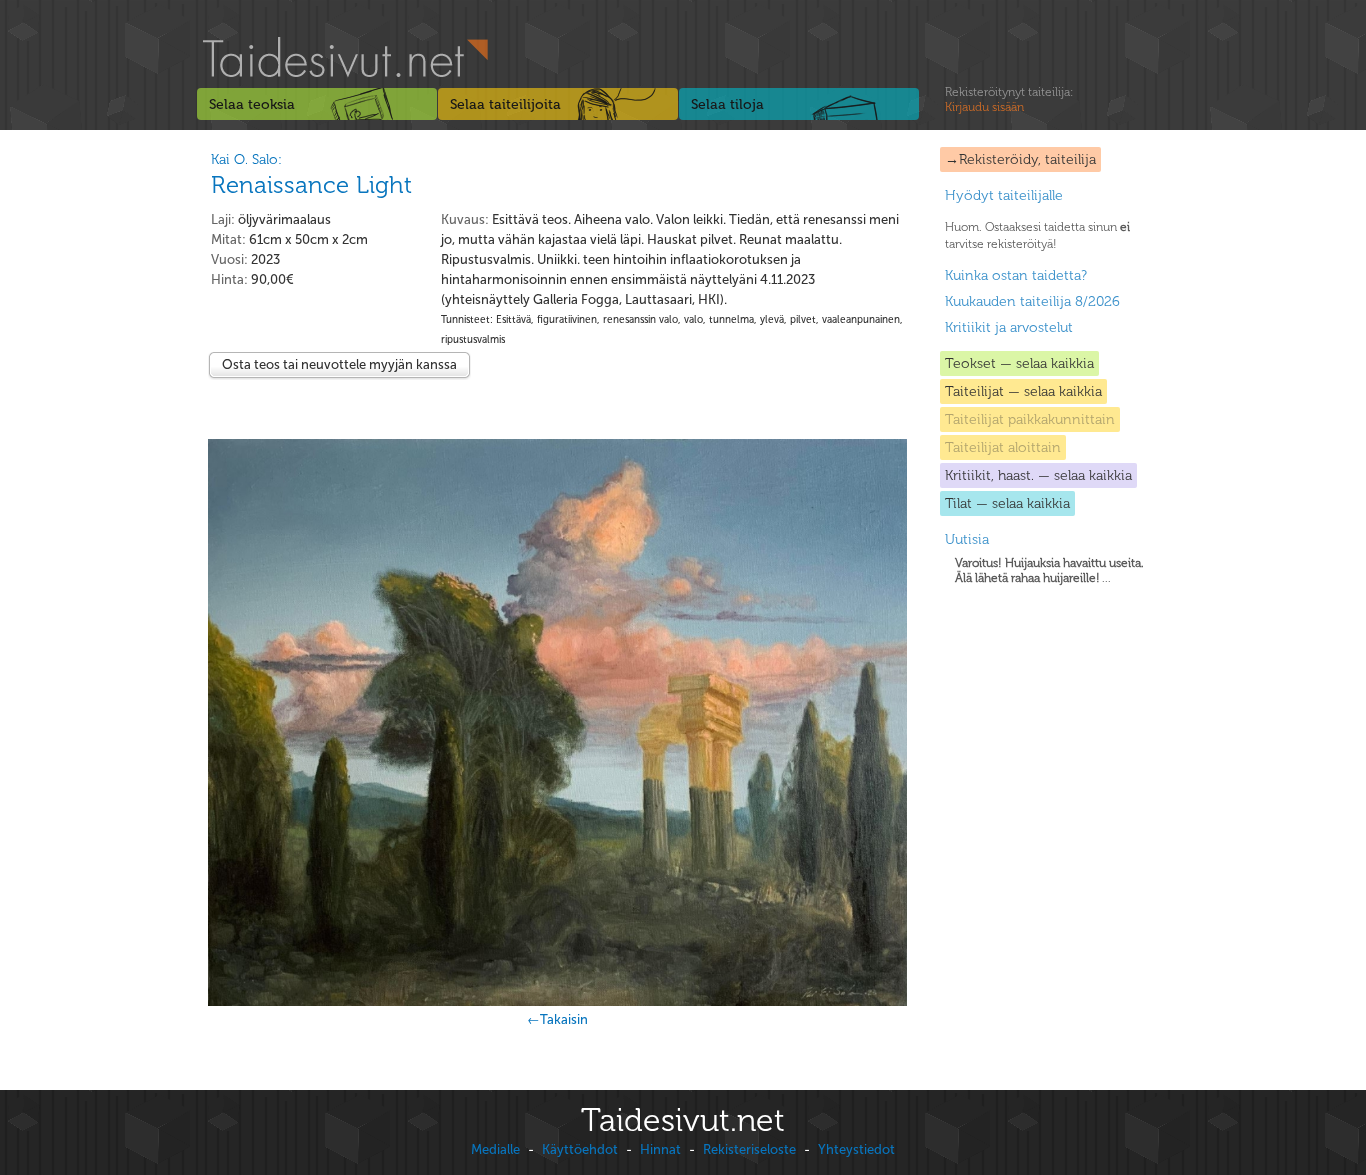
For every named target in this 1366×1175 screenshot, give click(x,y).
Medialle (495, 1149)
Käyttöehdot (580, 1149)
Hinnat (660, 1149)
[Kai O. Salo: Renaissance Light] (557, 722)
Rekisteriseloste (749, 1149)
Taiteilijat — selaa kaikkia (1023, 391)
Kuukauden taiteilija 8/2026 (1032, 301)
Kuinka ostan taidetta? (1016, 275)
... (1049, 570)
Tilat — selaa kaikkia (1007, 503)
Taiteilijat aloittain (1003, 447)
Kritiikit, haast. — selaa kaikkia (1038, 475)
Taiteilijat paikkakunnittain (1030, 419)
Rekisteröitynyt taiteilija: (1009, 99)
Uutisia (967, 539)
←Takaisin (557, 1019)
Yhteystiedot (856, 1149)
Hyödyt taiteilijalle (1004, 195)
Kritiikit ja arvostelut (1009, 327)
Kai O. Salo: (246, 159)
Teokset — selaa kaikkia (1019, 363)
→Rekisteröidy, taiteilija (1020, 159)
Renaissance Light (311, 184)
